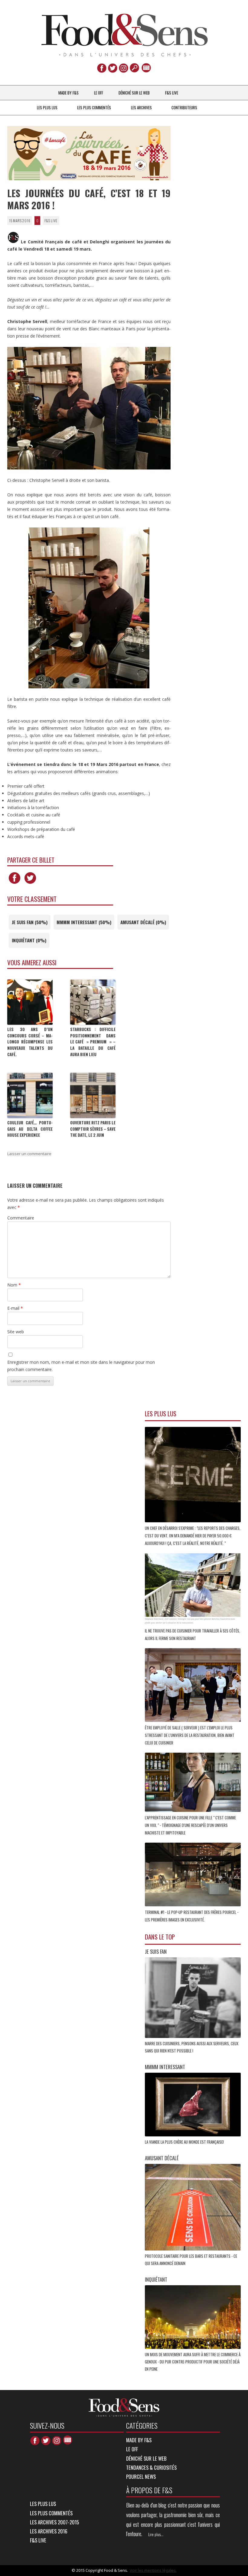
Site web (16, 1332)
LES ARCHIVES (141, 107)
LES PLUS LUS (47, 107)
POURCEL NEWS (141, 2477)
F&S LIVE (172, 93)
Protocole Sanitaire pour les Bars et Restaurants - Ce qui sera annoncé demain (191, 2260)
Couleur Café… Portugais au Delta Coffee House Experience (30, 1129)
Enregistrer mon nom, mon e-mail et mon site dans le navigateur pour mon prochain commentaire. (81, 1366)
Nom (14, 1285)
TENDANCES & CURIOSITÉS (151, 2467)
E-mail (15, 1308)
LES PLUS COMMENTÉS (94, 107)
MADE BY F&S (69, 93)
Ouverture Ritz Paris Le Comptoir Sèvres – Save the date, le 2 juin (93, 1129)
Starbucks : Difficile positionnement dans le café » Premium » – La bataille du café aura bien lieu (93, 1042)
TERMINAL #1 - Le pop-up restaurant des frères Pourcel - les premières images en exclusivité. (192, 1916)
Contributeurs (184, 107)
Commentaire (21, 1218)
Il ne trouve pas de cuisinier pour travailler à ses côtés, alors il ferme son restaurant (193, 1634)
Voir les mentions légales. (153, 2570)
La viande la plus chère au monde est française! (185, 2142)
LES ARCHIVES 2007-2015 (54, 2522)
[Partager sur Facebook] (15, 884)
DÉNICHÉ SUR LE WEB (134, 93)
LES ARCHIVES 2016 (49, 2531)
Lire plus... (156, 2534)
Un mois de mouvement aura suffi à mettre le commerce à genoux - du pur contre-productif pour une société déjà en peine (193, 2362)
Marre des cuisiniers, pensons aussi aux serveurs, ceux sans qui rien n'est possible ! (192, 2047)
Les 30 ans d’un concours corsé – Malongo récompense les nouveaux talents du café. (30, 1042)
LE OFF (99, 93)
